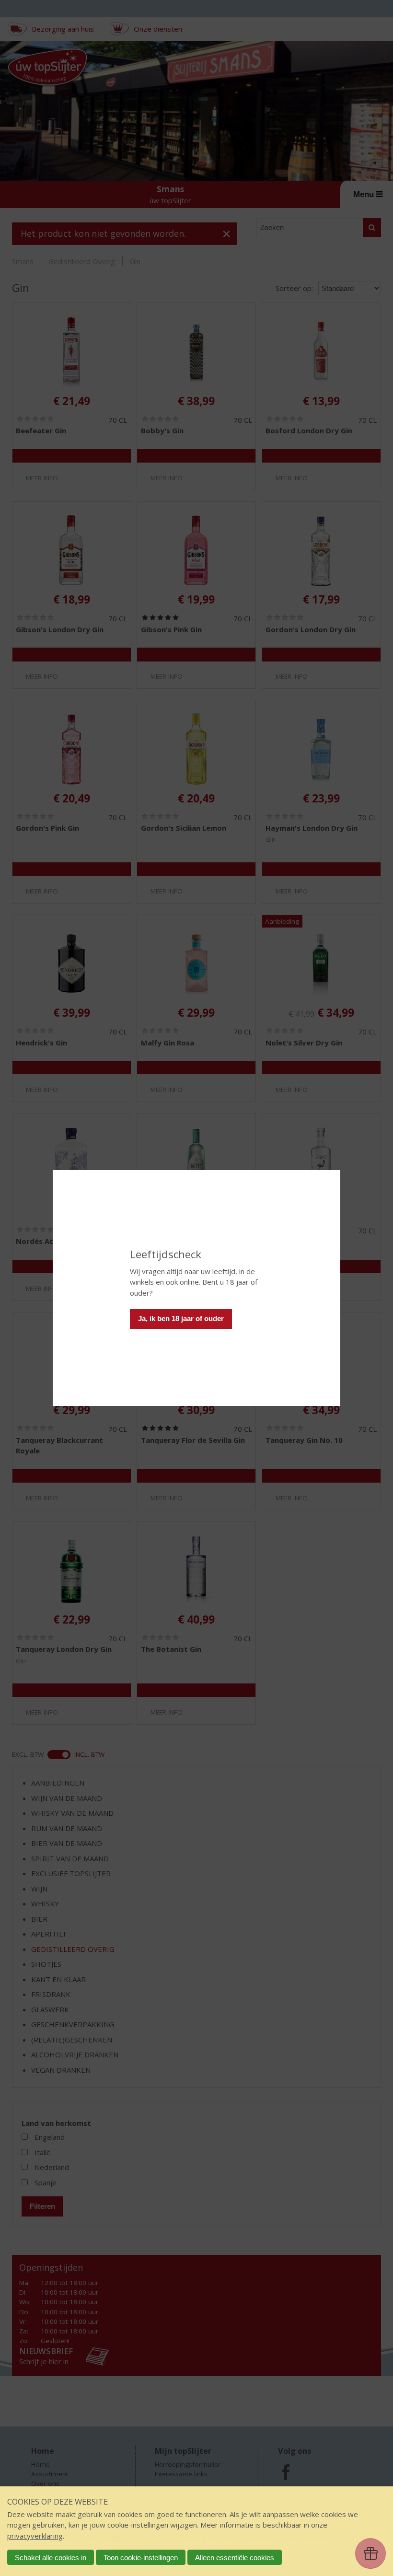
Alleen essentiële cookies (235, 2558)
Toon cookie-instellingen (141, 2558)
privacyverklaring (35, 2536)
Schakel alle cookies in (51, 2558)
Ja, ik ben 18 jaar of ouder (181, 1318)
